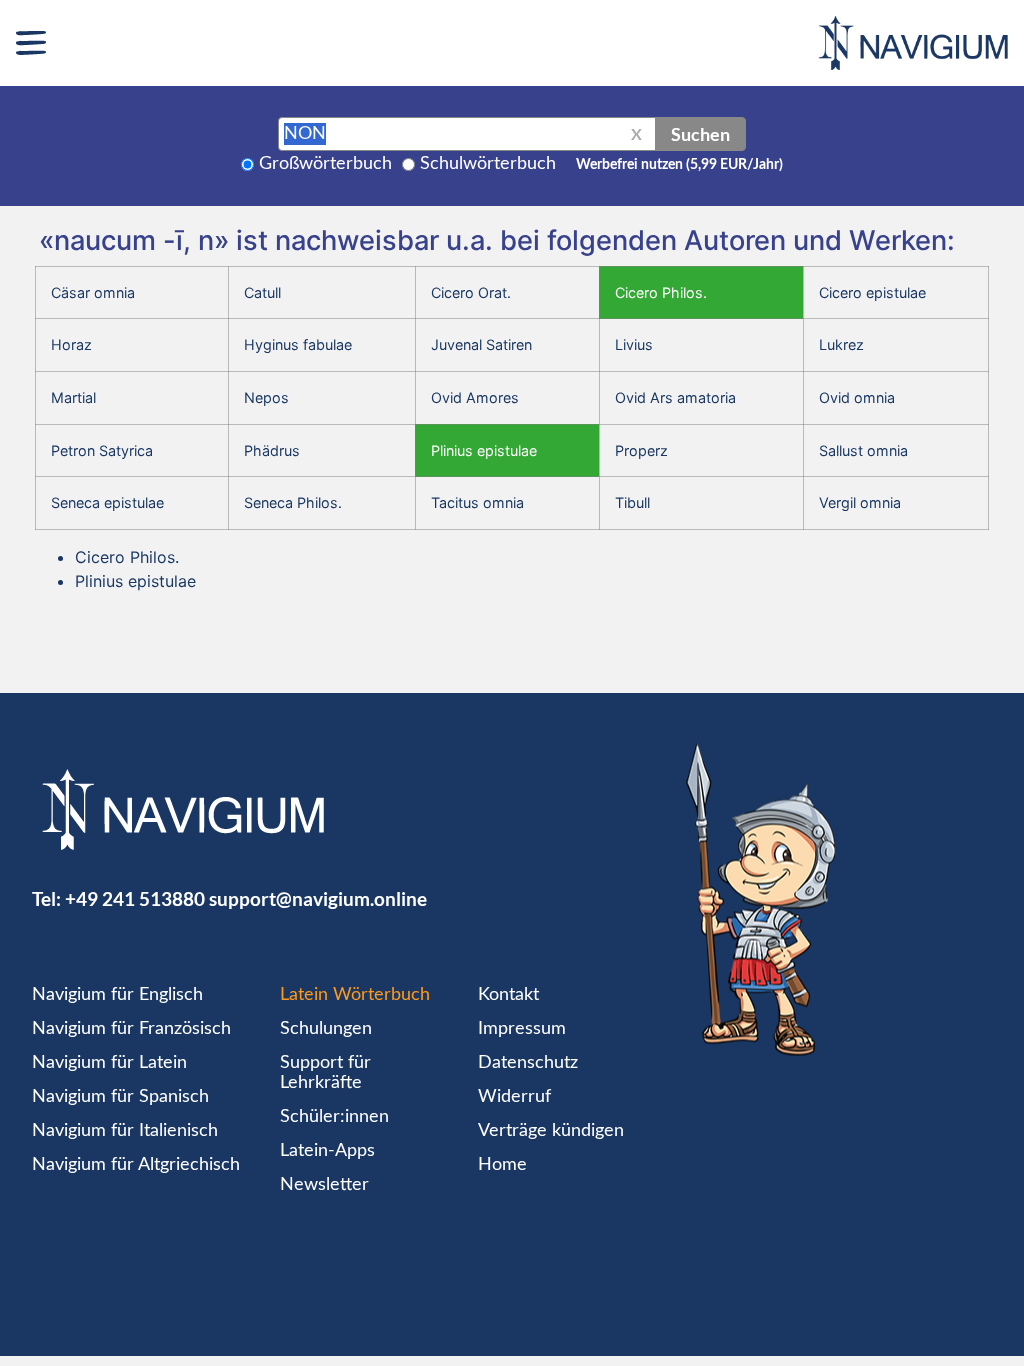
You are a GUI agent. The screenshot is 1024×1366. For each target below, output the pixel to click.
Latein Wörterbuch (355, 995)
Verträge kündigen (551, 1131)
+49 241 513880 (135, 898)
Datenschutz (528, 1063)
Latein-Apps (327, 1151)
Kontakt (508, 995)
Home (502, 1165)
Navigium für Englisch (117, 995)
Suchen (700, 134)
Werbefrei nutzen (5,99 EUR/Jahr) (679, 165)
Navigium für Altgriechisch (136, 1165)
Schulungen (326, 1029)
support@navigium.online (318, 898)
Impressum (522, 1029)
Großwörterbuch (325, 164)
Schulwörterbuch (488, 164)
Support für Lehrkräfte (325, 1073)
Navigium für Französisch (131, 1029)
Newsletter (324, 1185)
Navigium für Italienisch (125, 1131)
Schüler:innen (334, 1117)
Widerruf (514, 1097)
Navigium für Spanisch (120, 1097)
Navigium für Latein (109, 1063)
